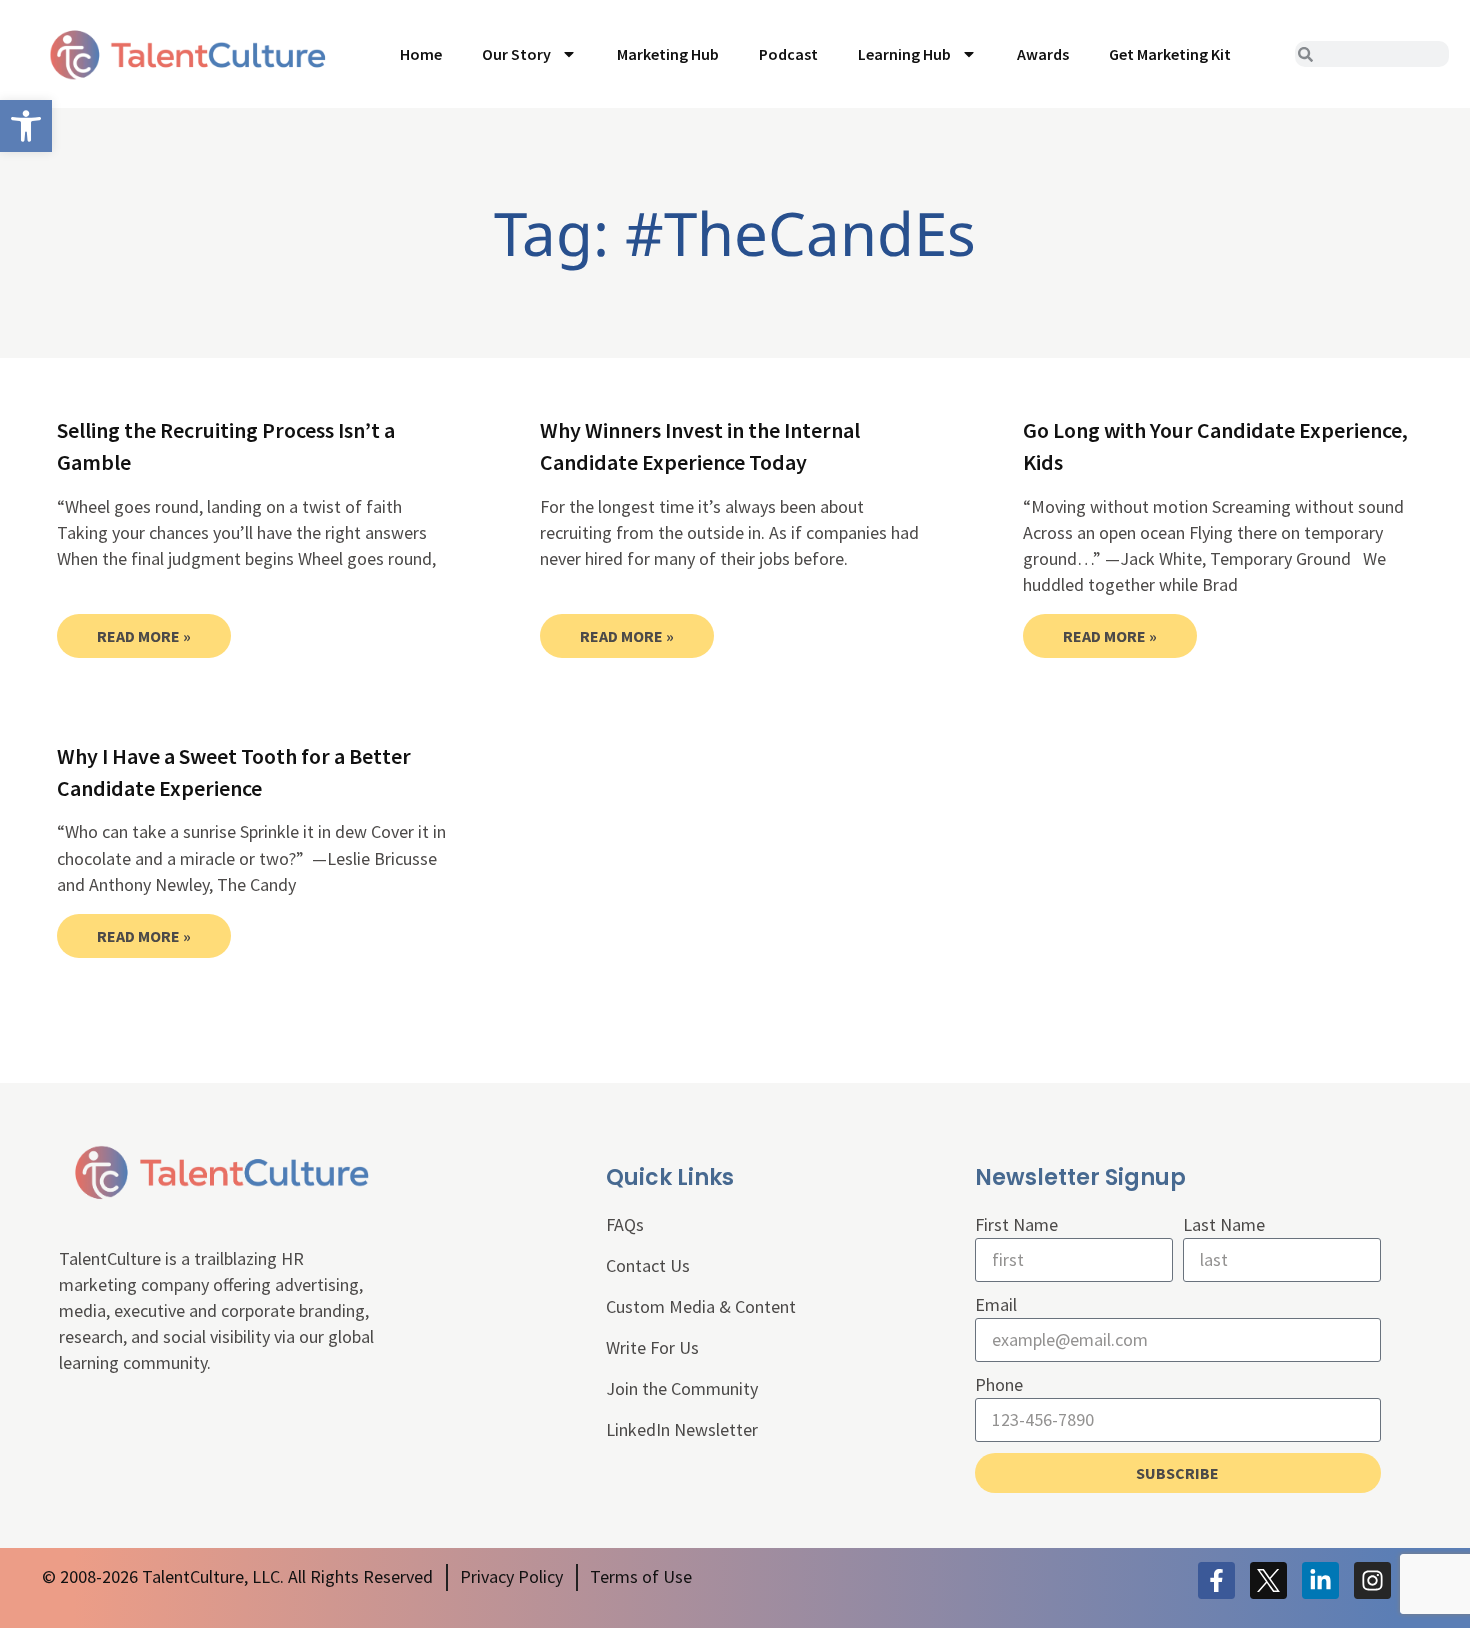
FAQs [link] (625, 1224)
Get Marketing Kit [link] (1170, 54)
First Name (1016, 1224)
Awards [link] (1043, 54)
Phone (999, 1384)
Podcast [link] (788, 54)
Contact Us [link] (648, 1265)
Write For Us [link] (652, 1347)
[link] (26, 126)
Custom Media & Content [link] (701, 1306)
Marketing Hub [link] (668, 54)
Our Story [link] (516, 54)
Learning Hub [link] (904, 54)
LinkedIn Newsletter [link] (682, 1429)
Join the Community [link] (682, 1388)
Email (996, 1304)
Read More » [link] (144, 636)
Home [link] (421, 54)
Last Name (1224, 1224)
